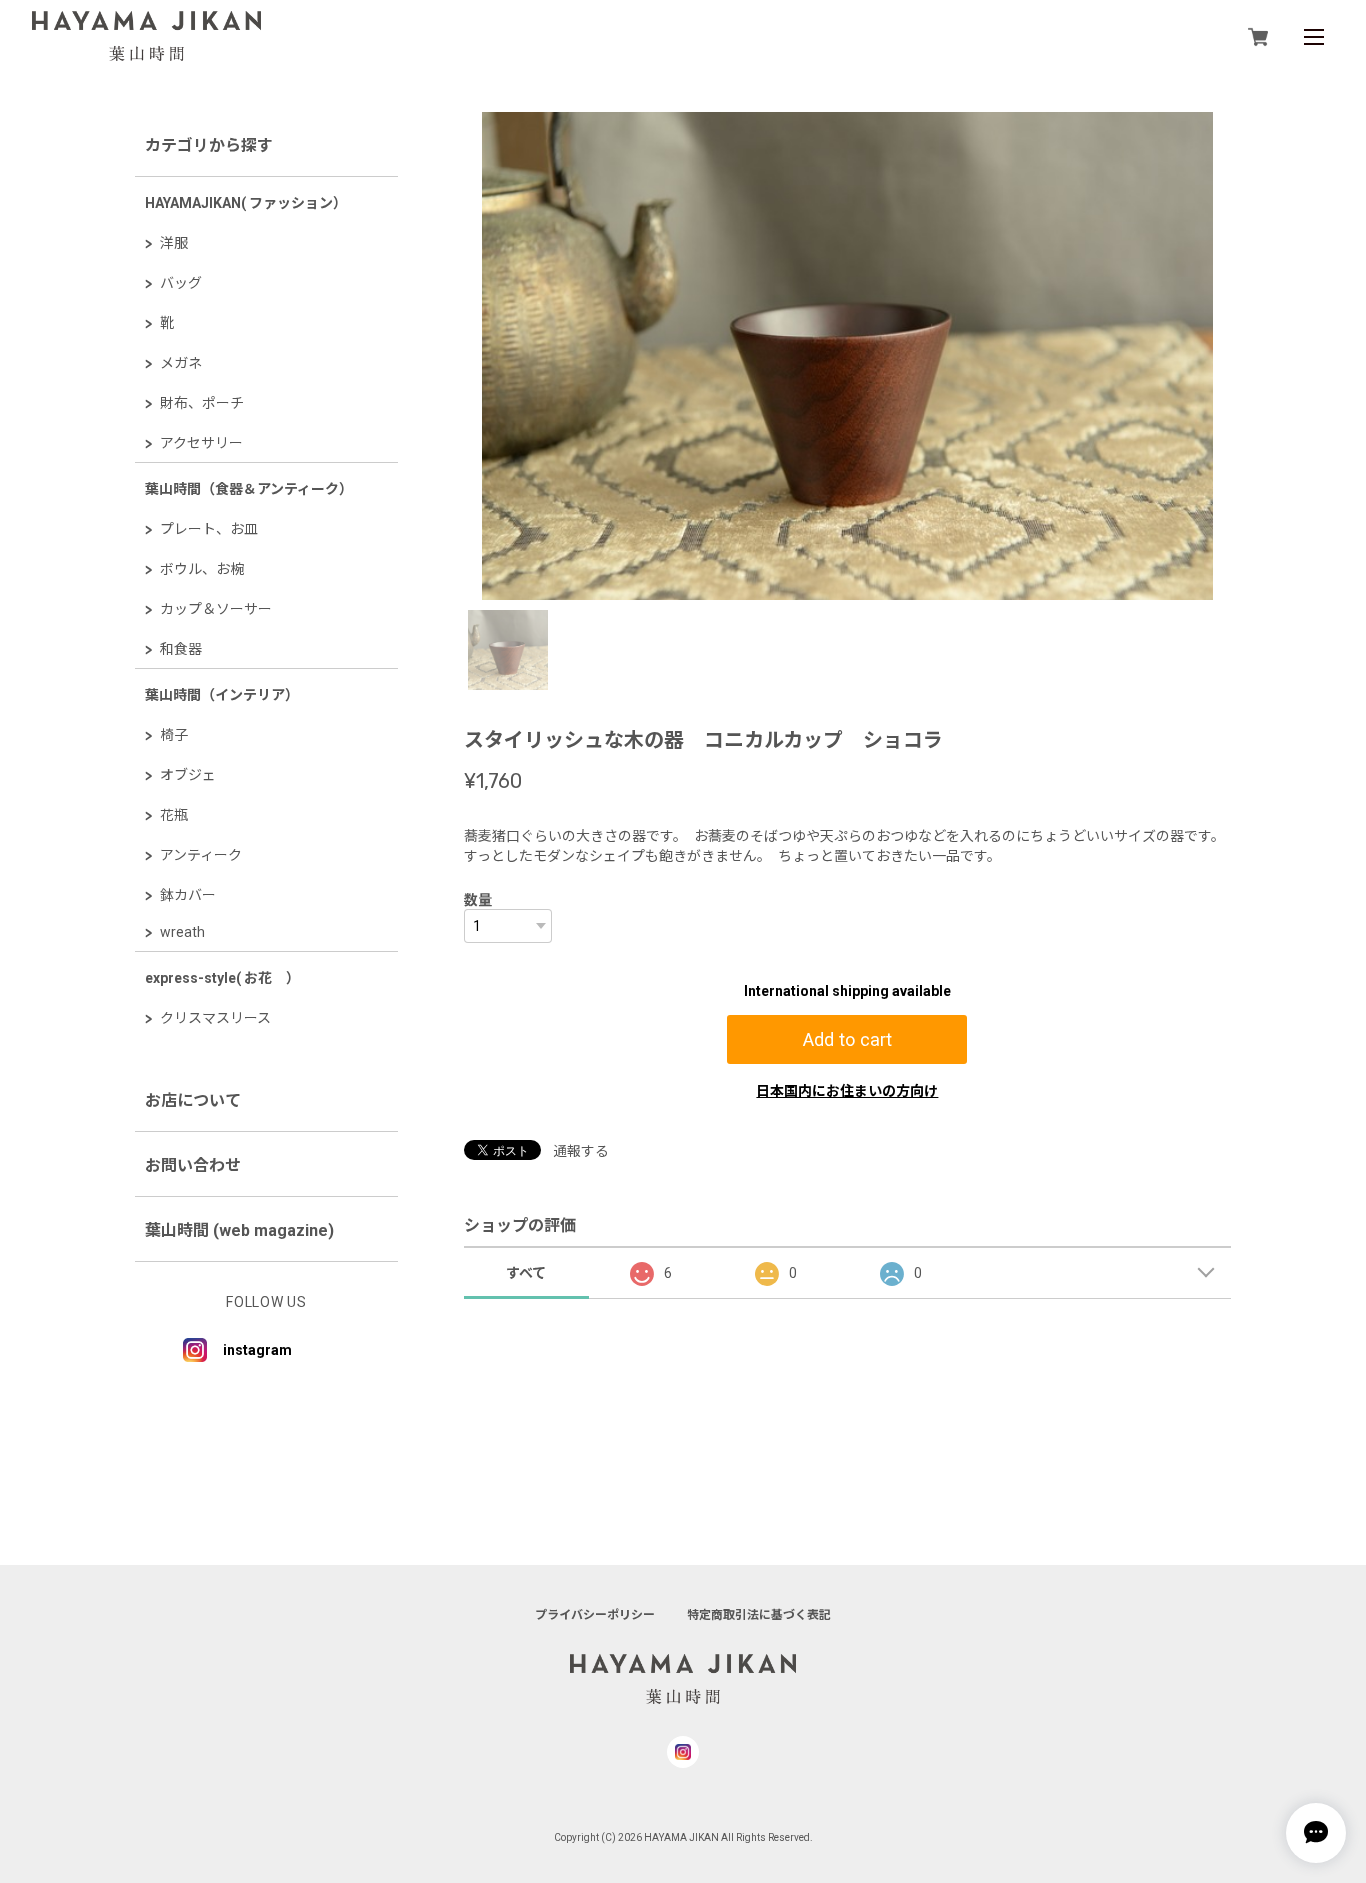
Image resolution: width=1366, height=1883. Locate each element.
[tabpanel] (847, 356)
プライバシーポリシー (595, 1615)
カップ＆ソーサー (216, 609)
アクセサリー (201, 443)
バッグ (181, 283)
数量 (478, 900)
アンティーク (201, 855)
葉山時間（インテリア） (222, 695)
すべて (526, 1273)
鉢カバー (188, 895)
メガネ (181, 363)
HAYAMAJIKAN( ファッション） (246, 203)
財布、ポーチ (202, 403)
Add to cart (847, 1039)
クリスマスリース (215, 1018)
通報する (581, 1151)
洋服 (174, 243)
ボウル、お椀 (202, 569)
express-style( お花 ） (222, 978)
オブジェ (188, 775)
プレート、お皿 (209, 529)
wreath (182, 932)
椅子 (174, 735)
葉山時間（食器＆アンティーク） (249, 489)
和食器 (181, 649)
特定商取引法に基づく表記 (759, 1615)
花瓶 (174, 815)
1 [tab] (508, 650)
